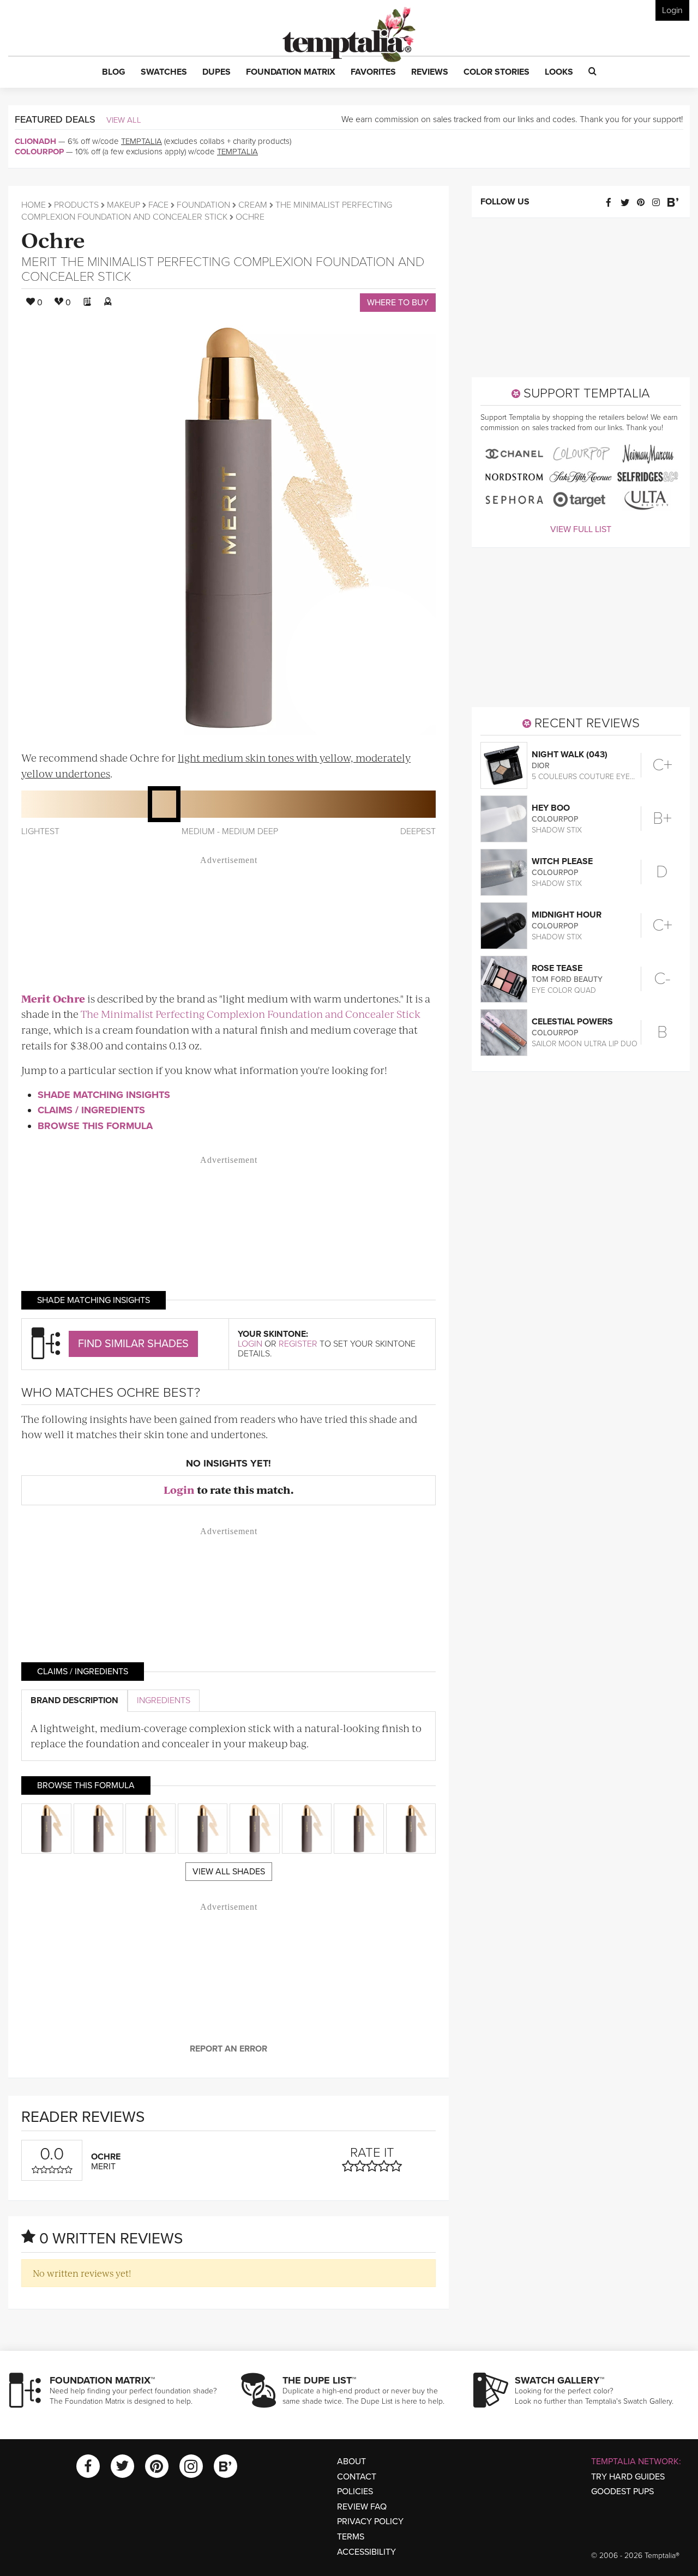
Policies (355, 2491)
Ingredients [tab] (164, 1700)
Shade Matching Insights (104, 1095)
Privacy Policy (370, 2521)
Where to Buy (398, 303)
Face (158, 205)
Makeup (124, 205)
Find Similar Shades (133, 1344)
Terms (351, 2537)
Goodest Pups (622, 2491)
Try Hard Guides (628, 2477)
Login (672, 10)
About (351, 2462)
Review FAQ (362, 2507)
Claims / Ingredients (91, 1110)
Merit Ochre (53, 999)
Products (76, 205)
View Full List (581, 529)
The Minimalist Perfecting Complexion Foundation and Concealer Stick (223, 269)
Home (34, 205)
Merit (39, 262)
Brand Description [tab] (74, 1700)
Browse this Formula (95, 1126)
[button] (114, 73)
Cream (253, 205)
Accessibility (366, 2552)
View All (124, 120)
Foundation (203, 205)
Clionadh (35, 141)
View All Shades (229, 1872)
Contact (357, 2477)
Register (298, 1344)
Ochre (53, 239)
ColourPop (39, 152)
